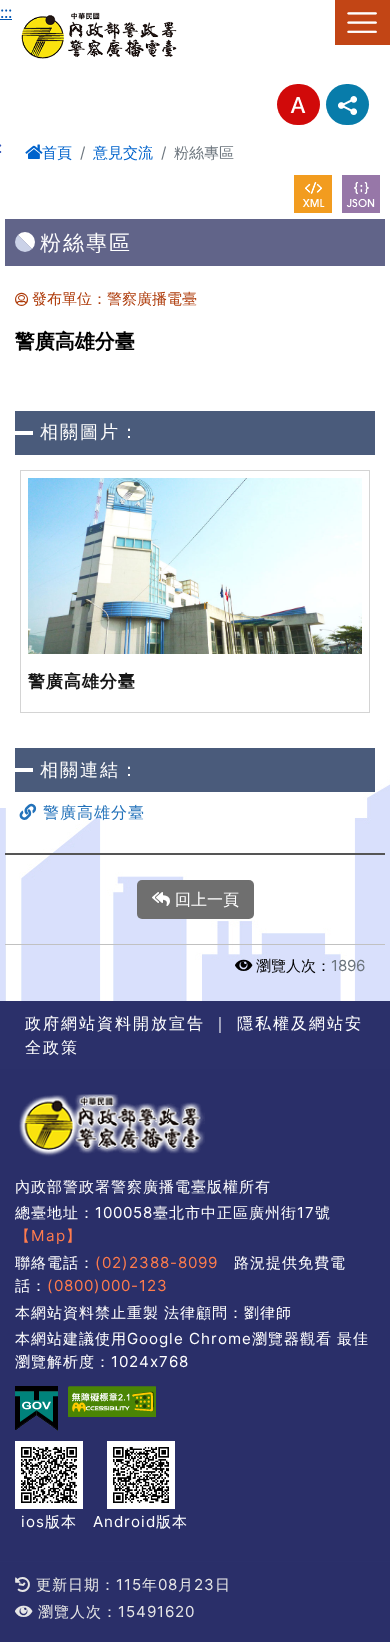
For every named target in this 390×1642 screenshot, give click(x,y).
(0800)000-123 (107, 1285)
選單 (362, 22)
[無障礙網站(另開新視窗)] (112, 1401)
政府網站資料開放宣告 (115, 1023)
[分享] (347, 104)
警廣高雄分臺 (91, 812)
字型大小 (298, 104)
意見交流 (123, 152)
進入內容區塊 (48, 12)
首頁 (57, 152)
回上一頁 (204, 899)
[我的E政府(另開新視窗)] (36, 1408)
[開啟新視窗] (313, 194)
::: (6, 12)
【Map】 (48, 1235)
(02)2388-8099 (156, 1262)
